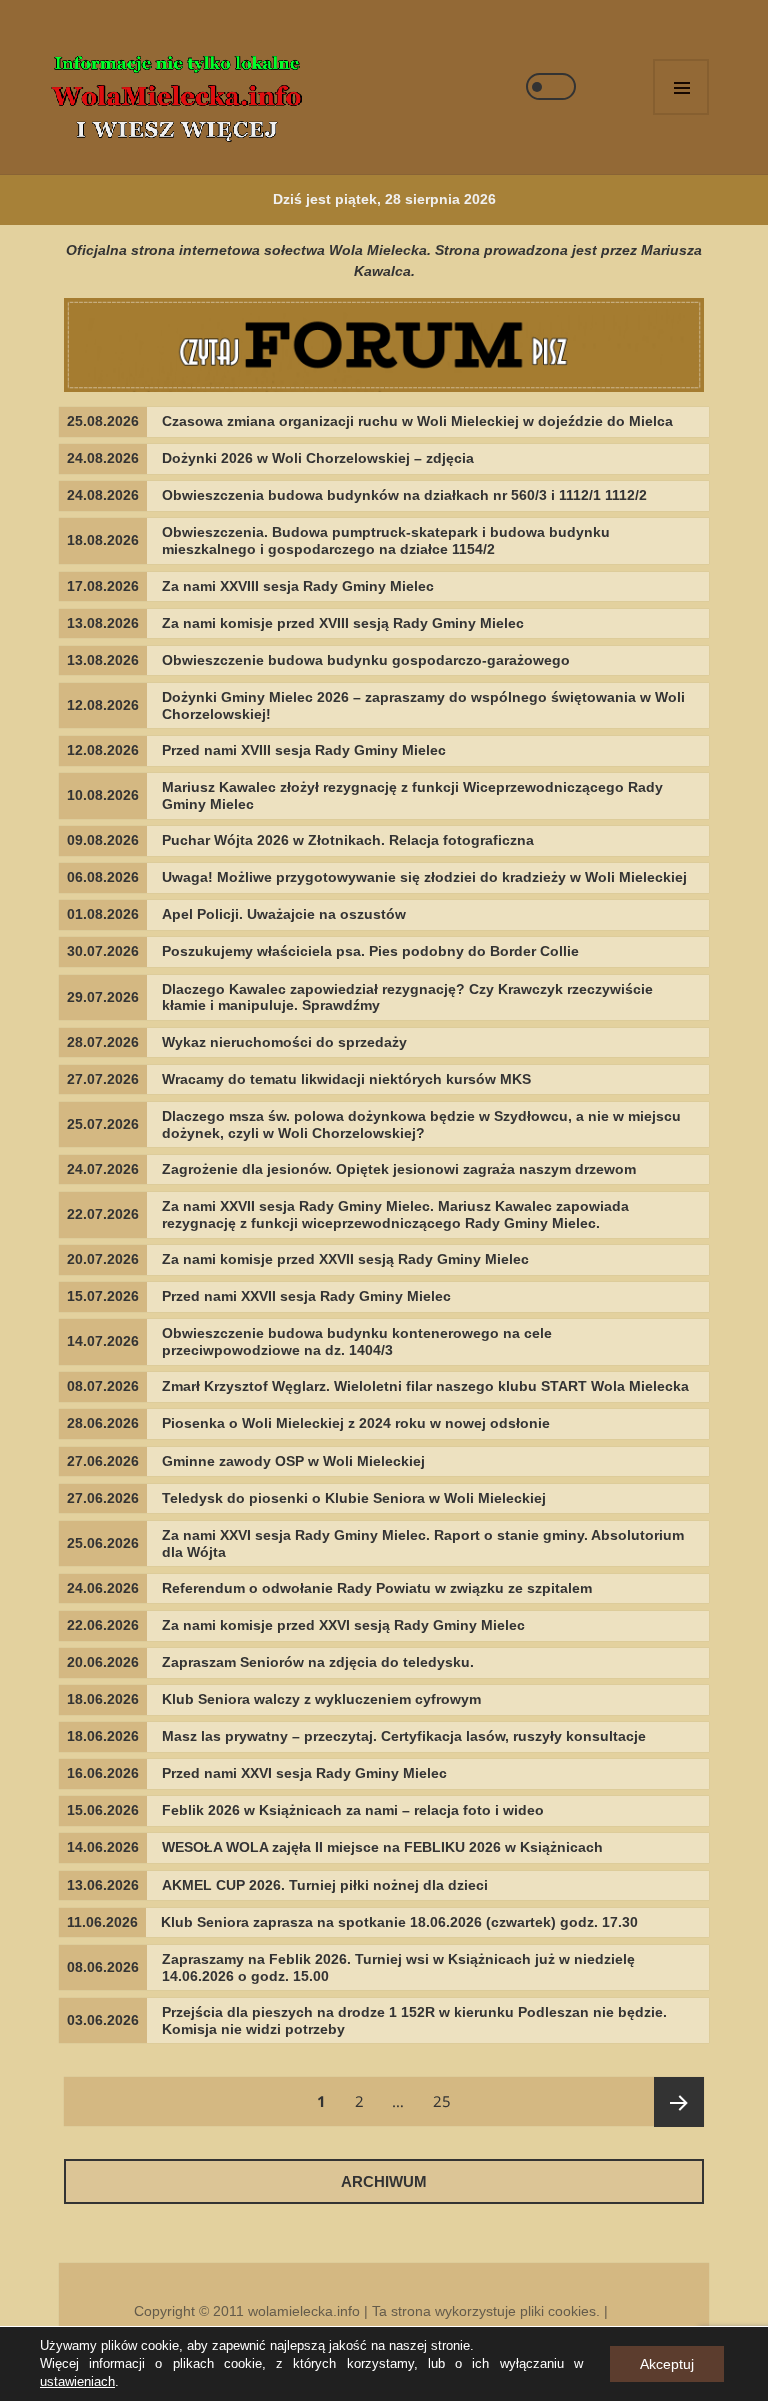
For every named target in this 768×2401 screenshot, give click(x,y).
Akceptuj (667, 2364)
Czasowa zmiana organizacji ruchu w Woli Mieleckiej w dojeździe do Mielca (417, 421)
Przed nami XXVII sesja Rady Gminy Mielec (306, 1296)
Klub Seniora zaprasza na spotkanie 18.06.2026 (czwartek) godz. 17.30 (399, 1922)
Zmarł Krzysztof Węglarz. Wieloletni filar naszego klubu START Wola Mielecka (425, 1386)
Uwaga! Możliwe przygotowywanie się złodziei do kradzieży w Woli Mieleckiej (424, 877)
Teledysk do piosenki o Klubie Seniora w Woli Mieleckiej (354, 1498)
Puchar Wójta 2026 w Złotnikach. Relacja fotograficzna (348, 840)
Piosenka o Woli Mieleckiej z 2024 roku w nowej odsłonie (356, 1423)
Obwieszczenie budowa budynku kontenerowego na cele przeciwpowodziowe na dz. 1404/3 (357, 1341)
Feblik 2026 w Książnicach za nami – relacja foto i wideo (353, 1810)
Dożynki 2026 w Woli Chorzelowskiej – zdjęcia (318, 458)
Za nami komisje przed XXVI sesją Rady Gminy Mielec (343, 1625)
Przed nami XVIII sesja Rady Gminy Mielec (304, 750)
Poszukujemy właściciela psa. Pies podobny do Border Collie (370, 951)
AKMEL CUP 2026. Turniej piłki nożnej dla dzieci (325, 1885)
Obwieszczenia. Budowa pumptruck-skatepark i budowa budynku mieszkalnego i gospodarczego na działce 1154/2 (386, 540)
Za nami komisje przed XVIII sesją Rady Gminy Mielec (343, 623)
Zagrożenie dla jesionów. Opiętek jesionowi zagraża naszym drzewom (399, 1169)
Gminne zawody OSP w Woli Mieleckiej (293, 1461)
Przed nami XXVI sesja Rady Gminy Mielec (304, 1773)
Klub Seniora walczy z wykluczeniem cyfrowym (321, 1699)
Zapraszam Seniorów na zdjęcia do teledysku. (318, 1662)
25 (447, 2100)
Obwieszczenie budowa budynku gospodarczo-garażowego (366, 660)
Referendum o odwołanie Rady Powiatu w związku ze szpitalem (377, 1588)
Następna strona (679, 2102)
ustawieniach (77, 2381)
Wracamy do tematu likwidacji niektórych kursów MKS (346, 1079)
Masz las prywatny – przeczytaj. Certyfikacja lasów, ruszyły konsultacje (404, 1736)
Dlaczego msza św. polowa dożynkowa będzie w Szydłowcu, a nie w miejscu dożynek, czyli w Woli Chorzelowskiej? (421, 1124)
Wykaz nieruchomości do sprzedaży (284, 1042)
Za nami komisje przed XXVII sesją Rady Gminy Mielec (345, 1259)
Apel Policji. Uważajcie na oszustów (284, 914)
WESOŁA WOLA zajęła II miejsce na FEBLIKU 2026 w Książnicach (382, 1847)
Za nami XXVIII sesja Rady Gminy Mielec (298, 586)
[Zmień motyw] (551, 86)
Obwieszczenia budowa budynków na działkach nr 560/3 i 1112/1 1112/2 (404, 495)
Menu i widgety (681, 87)
